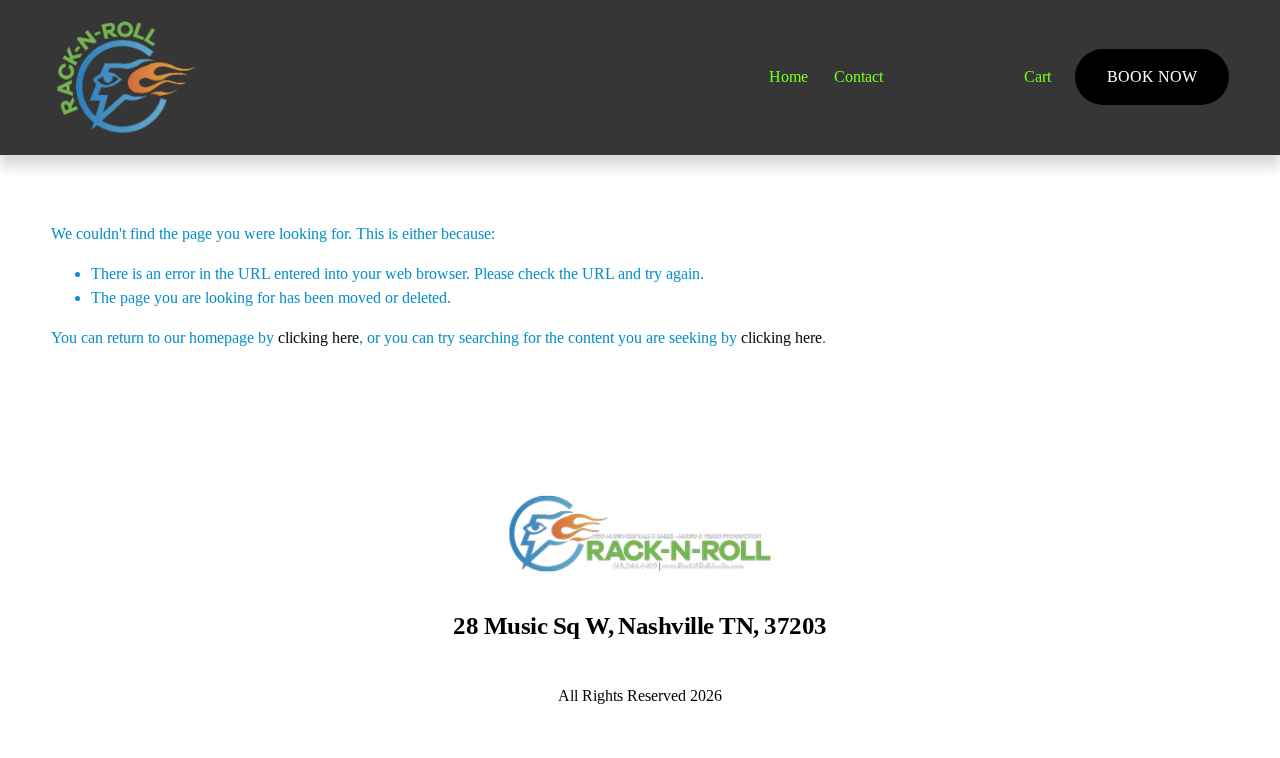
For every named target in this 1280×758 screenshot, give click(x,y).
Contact (858, 76)
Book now (1152, 76)
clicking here (318, 337)
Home (788, 76)
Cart (1037, 76)
